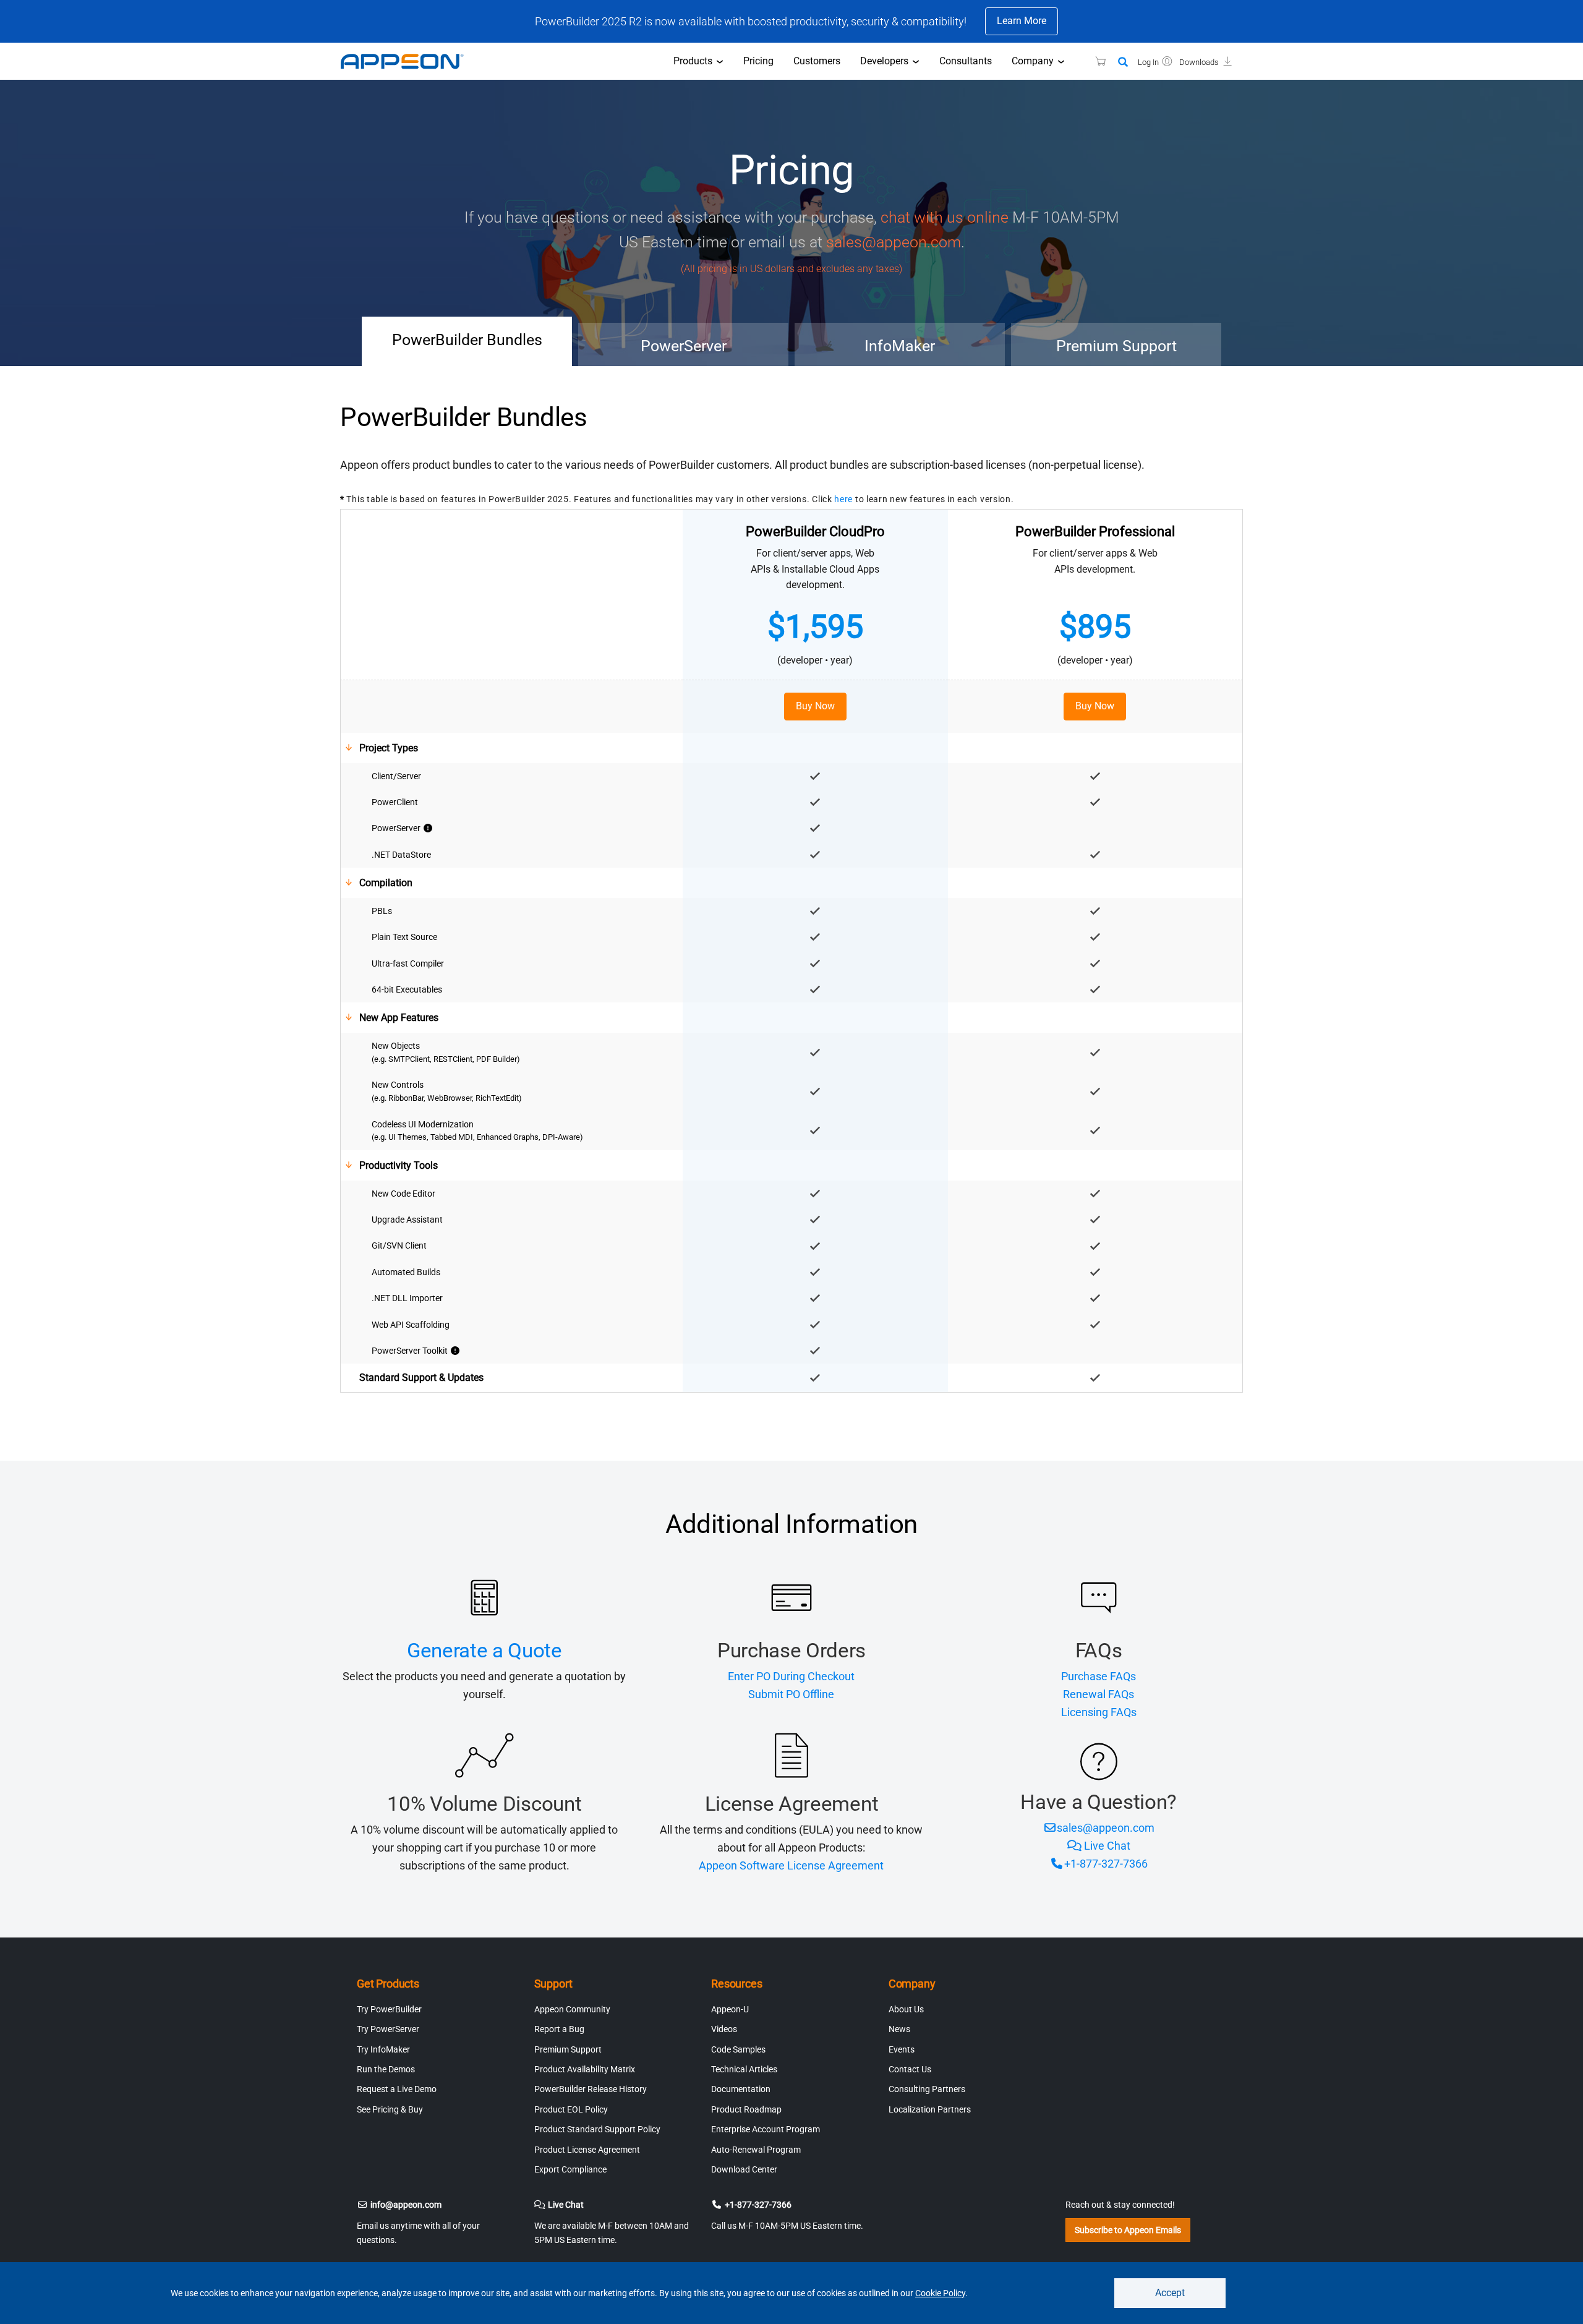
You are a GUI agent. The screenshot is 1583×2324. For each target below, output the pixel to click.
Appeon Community (572, 2009)
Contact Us (910, 2069)
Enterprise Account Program (766, 2129)
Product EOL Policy (571, 2109)
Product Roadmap (746, 2109)
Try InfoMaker (383, 2049)
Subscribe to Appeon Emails (1128, 2230)
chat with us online (945, 217)
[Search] (1123, 62)
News (899, 2029)
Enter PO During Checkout (791, 1676)
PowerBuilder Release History (591, 2089)
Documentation (741, 2089)
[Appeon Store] (1093, 61)
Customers (817, 61)
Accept (1170, 2293)
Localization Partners (930, 2109)
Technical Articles (744, 2069)
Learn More (1022, 21)
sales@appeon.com (894, 242)
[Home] (408, 61)
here (843, 499)
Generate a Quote (484, 1650)
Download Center (744, 2169)
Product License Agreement (587, 2150)
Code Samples (738, 2049)
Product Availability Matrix (585, 2069)
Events (902, 2049)
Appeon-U (730, 2009)
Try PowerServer (388, 2029)
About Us (906, 2009)
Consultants (966, 61)
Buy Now (815, 706)
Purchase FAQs (1099, 1676)
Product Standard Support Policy (597, 2129)
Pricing (758, 61)
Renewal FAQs (1099, 1694)
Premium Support (568, 2049)
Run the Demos (386, 2069)
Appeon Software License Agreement (791, 1865)
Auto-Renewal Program (756, 2150)
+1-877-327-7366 (1106, 1864)
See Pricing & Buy (390, 2109)
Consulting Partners (927, 2089)
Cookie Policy (940, 2293)
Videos (724, 2029)
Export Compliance (570, 2169)
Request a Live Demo (397, 2089)
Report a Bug (559, 2029)
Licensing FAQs (1099, 1712)
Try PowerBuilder (389, 2009)
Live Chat (1107, 1846)
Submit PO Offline (791, 1694)
